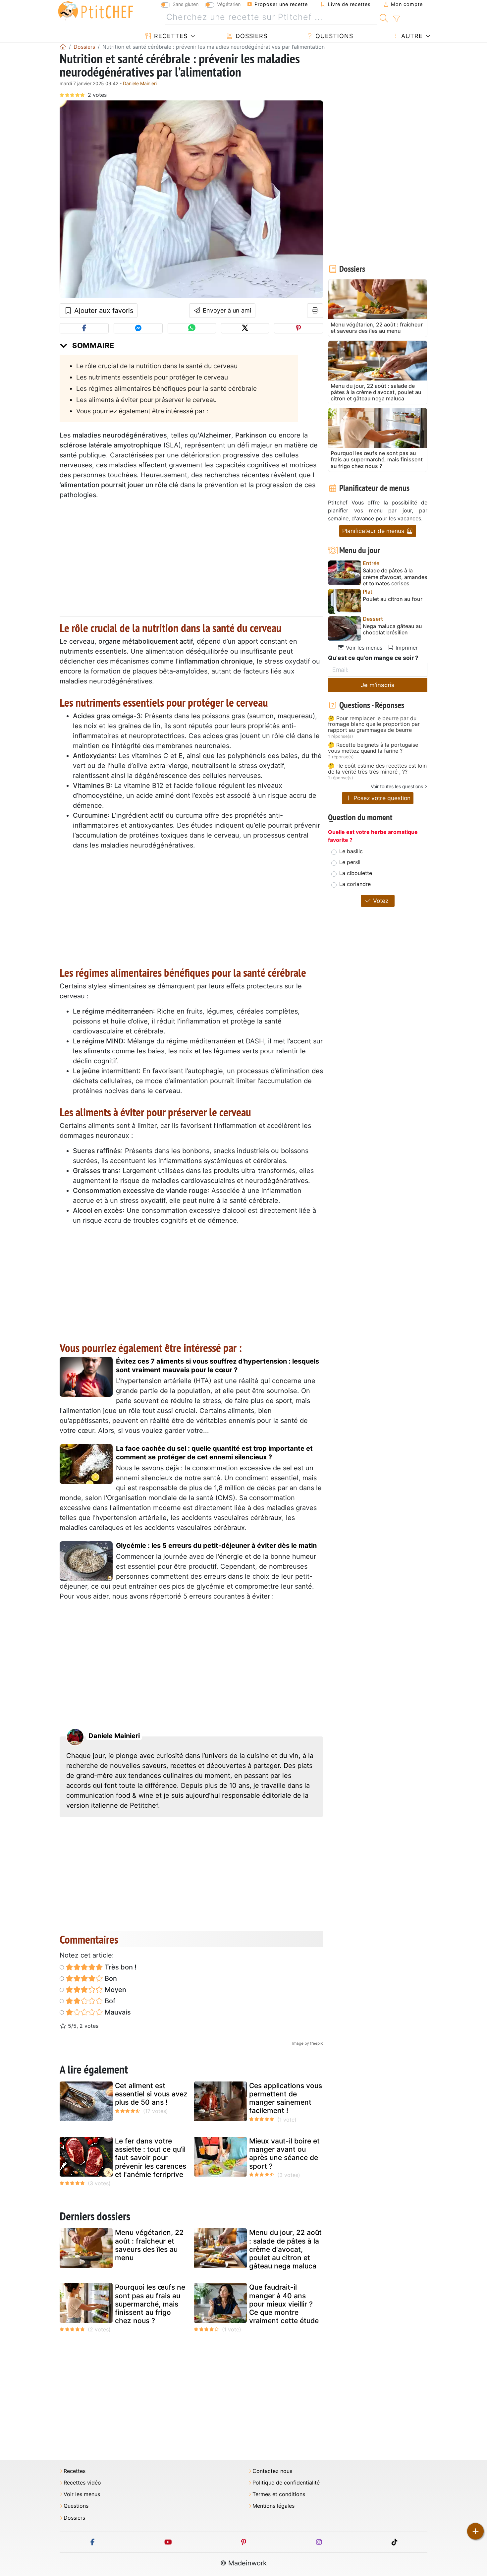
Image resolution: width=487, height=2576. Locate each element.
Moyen (115, 1990)
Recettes (170, 36)
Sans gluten (186, 4)
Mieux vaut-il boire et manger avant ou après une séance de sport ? (284, 2154)
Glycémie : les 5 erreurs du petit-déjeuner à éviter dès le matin (216, 1546)
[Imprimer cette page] (315, 311)
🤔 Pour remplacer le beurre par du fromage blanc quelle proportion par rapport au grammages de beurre (374, 724)
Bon (110, 1978)
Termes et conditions (279, 2494)
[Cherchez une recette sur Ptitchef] (384, 17)
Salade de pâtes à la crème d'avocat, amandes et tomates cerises (395, 577)
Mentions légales (273, 2506)
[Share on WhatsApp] (192, 328)
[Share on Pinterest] (298, 328)
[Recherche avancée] (396, 19)
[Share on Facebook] (84, 328)
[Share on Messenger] (138, 328)
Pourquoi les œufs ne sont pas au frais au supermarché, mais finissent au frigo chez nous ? (150, 2304)
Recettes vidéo (82, 2483)
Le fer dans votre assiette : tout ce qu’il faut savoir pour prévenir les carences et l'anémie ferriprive (151, 2158)
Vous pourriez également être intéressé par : (142, 411)
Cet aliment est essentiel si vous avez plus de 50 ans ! (151, 2094)
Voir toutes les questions (397, 786)
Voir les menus (363, 648)
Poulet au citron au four (393, 599)
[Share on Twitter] (245, 328)
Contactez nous (272, 2471)
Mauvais (117, 2012)
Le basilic (351, 851)
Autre (411, 36)
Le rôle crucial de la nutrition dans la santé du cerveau (157, 366)
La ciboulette (356, 873)
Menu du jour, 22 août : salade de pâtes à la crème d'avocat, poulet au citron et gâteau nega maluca (285, 2249)
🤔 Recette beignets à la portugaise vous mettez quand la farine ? (373, 748)
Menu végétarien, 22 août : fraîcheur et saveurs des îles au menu (149, 2245)
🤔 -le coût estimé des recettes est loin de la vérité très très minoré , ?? (377, 769)
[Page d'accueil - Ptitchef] (63, 47)
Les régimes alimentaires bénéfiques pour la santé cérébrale (166, 388)
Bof (109, 2001)
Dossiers (250, 36)
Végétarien (229, 4)
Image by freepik (308, 2043)
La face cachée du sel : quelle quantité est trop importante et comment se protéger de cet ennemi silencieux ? (214, 1453)
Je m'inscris (378, 685)
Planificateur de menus (374, 531)
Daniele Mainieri (140, 83)
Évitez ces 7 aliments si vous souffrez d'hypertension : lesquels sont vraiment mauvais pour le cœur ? (217, 1366)
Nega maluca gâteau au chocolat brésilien (392, 629)
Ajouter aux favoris (103, 311)
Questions (333, 36)
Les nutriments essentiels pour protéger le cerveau (152, 377)
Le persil (350, 862)
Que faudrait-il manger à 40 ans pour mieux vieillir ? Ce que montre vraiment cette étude (284, 2304)
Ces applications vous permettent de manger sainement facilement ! (286, 2098)
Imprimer (406, 648)
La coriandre (355, 884)
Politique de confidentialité (286, 2483)
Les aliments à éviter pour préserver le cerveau (146, 400)
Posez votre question (381, 798)
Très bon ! (120, 1967)
